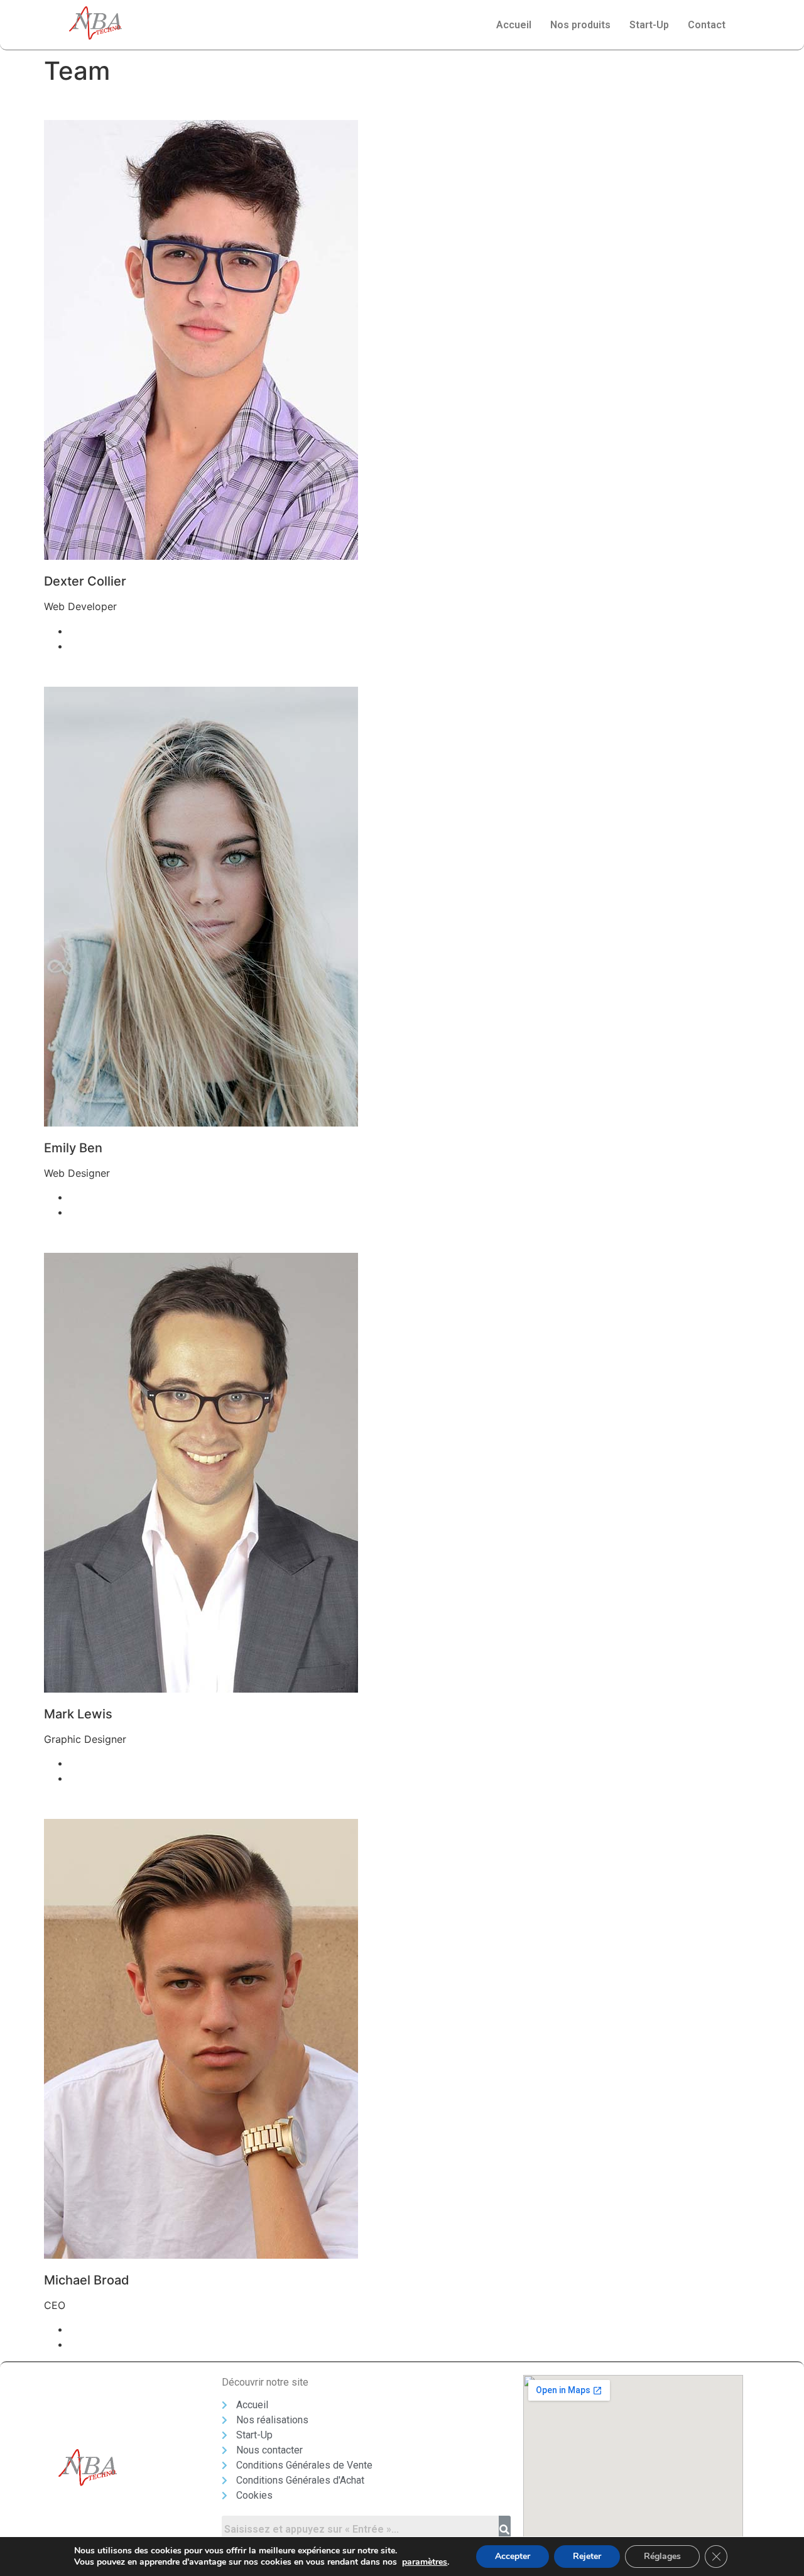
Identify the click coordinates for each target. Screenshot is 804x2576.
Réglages (662, 2556)
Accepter (513, 2556)
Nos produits (580, 25)
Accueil (514, 25)
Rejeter (587, 2556)
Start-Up (649, 25)
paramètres (425, 2562)
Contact (707, 25)
